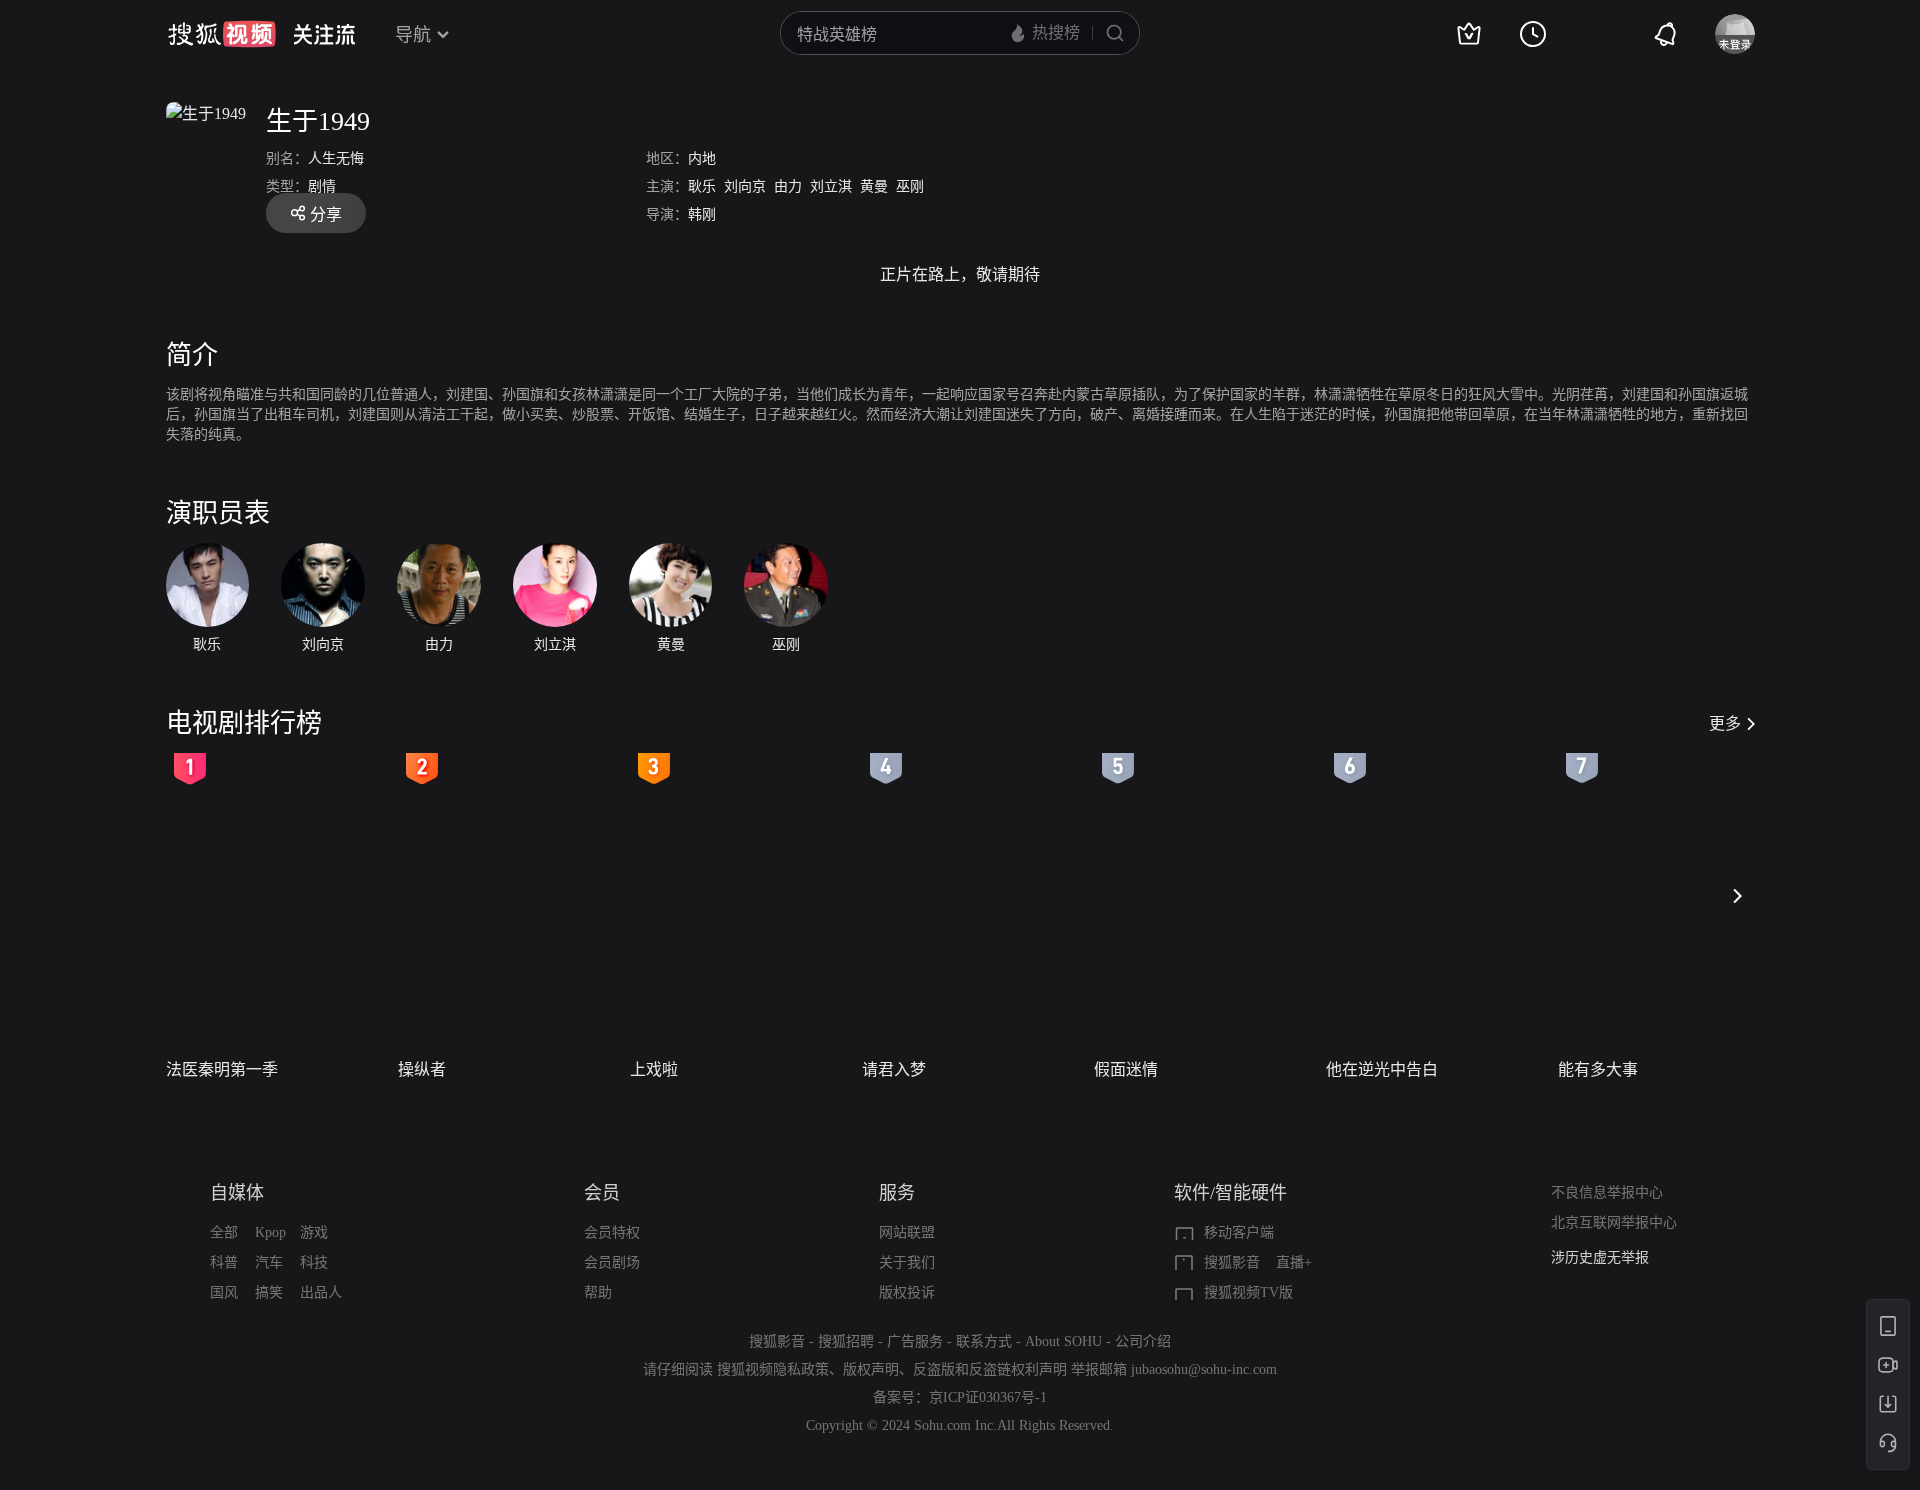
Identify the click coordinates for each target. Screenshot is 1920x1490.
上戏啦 (654, 1069)
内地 (702, 158)
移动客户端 (1239, 1232)
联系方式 (984, 1341)
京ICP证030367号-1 (988, 1397)
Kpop (270, 1232)
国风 (224, 1292)
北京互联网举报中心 (1614, 1222)
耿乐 (702, 186)
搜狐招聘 (846, 1341)
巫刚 (910, 186)
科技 (314, 1262)
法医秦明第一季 (222, 1069)
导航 (413, 35)
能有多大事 (1598, 1069)
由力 (788, 186)
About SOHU (1063, 1341)
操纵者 (422, 1069)
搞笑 (269, 1292)
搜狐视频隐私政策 (773, 1369)
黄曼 (874, 186)
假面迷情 (1126, 1069)
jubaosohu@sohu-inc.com (1204, 1369)
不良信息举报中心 (1607, 1192)
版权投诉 (907, 1292)
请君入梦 (894, 1069)
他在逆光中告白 (1382, 1069)
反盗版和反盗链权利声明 (990, 1369)
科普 (224, 1262)
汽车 (269, 1262)
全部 (224, 1232)
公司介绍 (1143, 1341)
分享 (326, 214)
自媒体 (237, 1193)
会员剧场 (612, 1262)
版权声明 (871, 1369)
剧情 (322, 186)
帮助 (598, 1292)
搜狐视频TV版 (1248, 1292)
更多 (1725, 723)
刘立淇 (831, 186)
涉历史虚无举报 (1600, 1257)
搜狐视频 (222, 34)
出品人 (321, 1292)
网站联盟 (907, 1232)
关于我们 (907, 1262)
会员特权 (612, 1232)
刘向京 (745, 186)
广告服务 (915, 1341)
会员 (602, 1193)
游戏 (314, 1232)
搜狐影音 (1232, 1262)
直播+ (1294, 1262)
